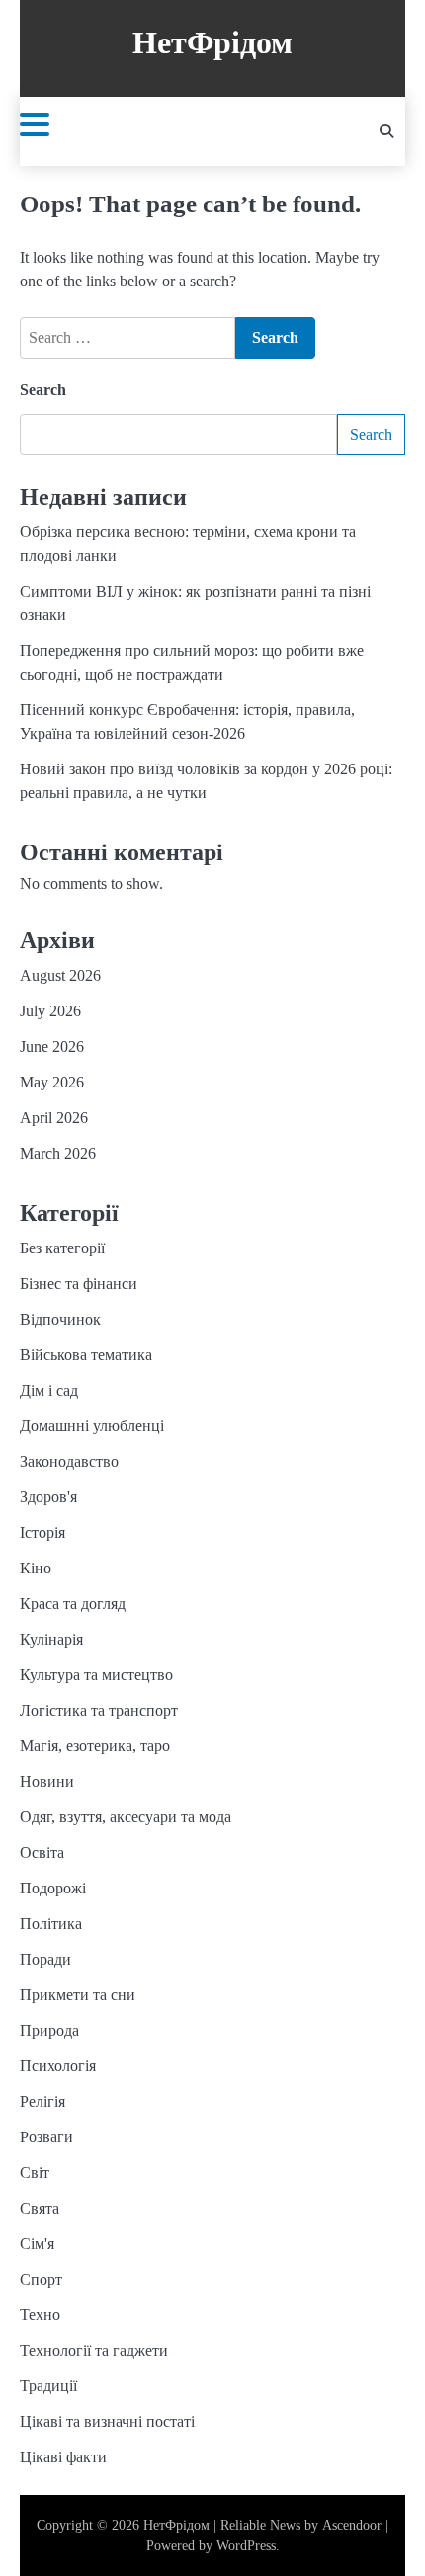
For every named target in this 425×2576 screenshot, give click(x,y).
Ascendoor (352, 2525)
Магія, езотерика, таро (95, 1746)
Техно (40, 2315)
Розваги (46, 2137)
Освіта (42, 1852)
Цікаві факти (63, 2457)
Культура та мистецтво (96, 1675)
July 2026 (50, 1011)
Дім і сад (49, 1390)
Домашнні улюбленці (92, 1426)
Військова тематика (86, 1355)
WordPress (246, 2546)
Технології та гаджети (94, 2350)
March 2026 (58, 1153)
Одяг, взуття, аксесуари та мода (126, 1817)
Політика (51, 1924)
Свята (40, 2208)
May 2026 (52, 1082)
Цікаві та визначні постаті (107, 2421)
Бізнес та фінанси (79, 1284)
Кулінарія (51, 1639)
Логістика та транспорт (99, 1710)
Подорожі (53, 1888)
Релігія (42, 2101)
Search (43, 390)
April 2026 (54, 1118)
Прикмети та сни (78, 1995)
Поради (45, 1959)
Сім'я (37, 2244)
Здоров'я (48, 1497)
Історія (42, 1532)
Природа (49, 2030)
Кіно (36, 1568)
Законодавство (69, 1461)
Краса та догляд (73, 1604)
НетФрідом (212, 43)
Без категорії (62, 1248)
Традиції (48, 2386)
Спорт (41, 2279)
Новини (47, 1781)
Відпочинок (60, 1319)
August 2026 (60, 975)
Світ (35, 2173)
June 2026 (52, 1046)
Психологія (58, 2066)
